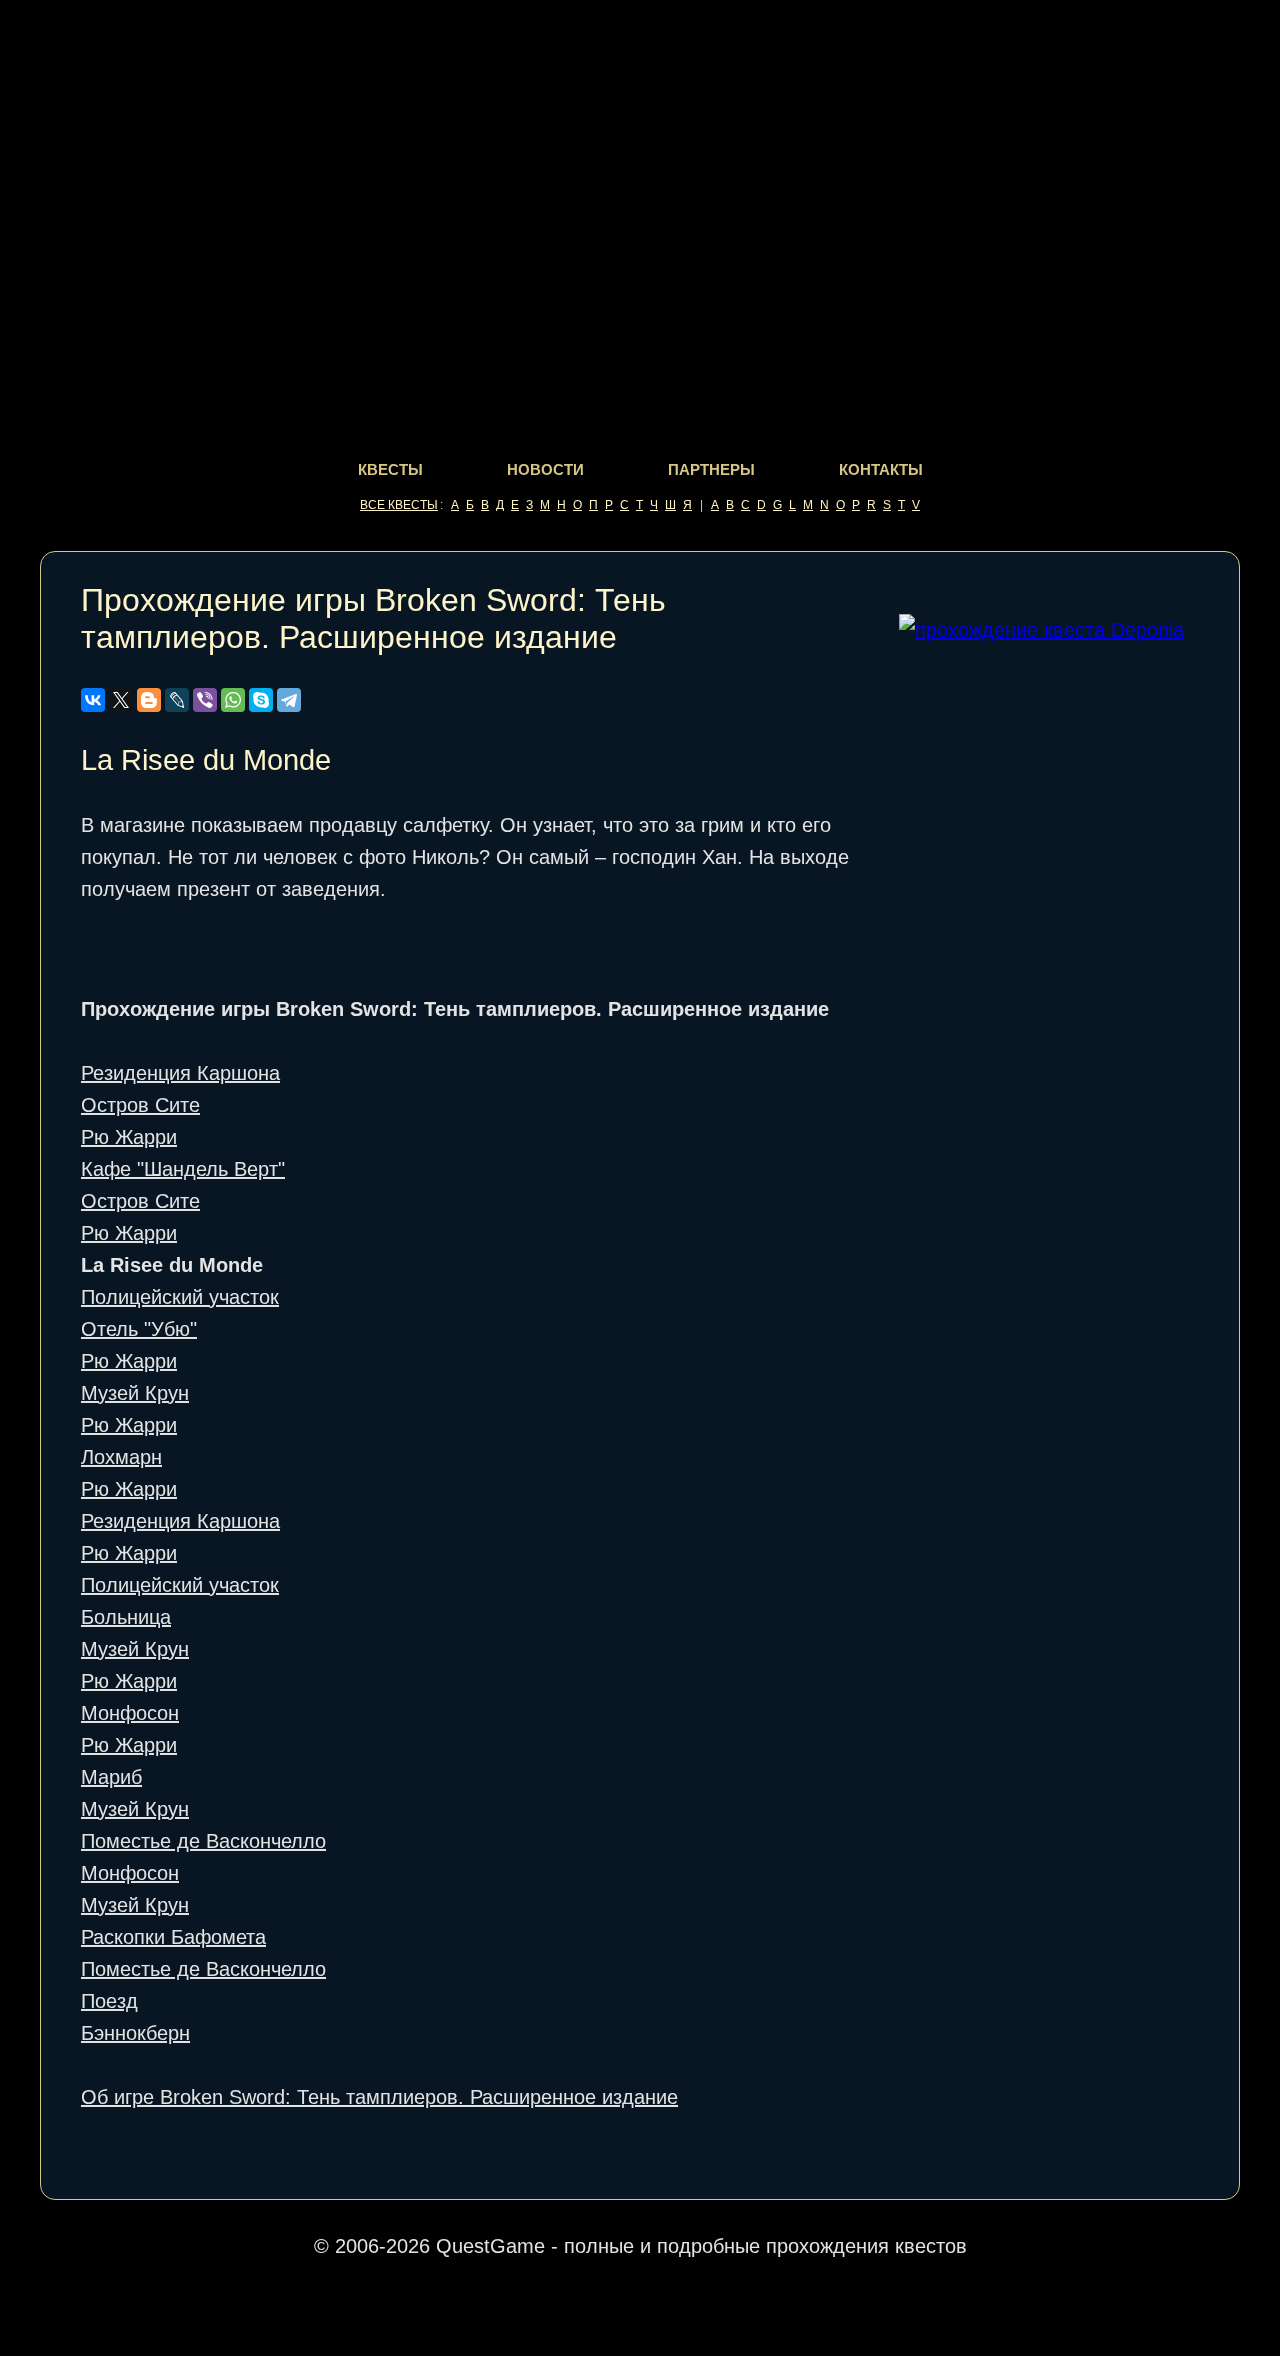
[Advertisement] (1049, 978)
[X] (121, 700)
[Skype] (261, 700)
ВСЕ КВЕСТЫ (399, 505)
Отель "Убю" (139, 1329)
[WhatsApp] (233, 700)
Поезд (109, 2001)
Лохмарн (121, 1457)
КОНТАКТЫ (881, 469)
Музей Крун (135, 1393)
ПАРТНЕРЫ (711, 469)
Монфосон (130, 1713)
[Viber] (205, 700)
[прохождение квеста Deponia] (1041, 630)
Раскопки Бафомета (173, 1937)
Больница (126, 1617)
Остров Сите (140, 1105)
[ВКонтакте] (93, 700)
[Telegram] (289, 700)
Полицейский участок (180, 1297)
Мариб (111, 1777)
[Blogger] (149, 700)
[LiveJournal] (177, 700)
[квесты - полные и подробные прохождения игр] (640, 61)
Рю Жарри (129, 1137)
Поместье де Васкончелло (203, 1841)
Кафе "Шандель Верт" (183, 1169)
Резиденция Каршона (180, 1073)
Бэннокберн (135, 2033)
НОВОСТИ (545, 469)
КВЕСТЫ (390, 469)
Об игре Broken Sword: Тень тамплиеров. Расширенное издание (379, 2097)
